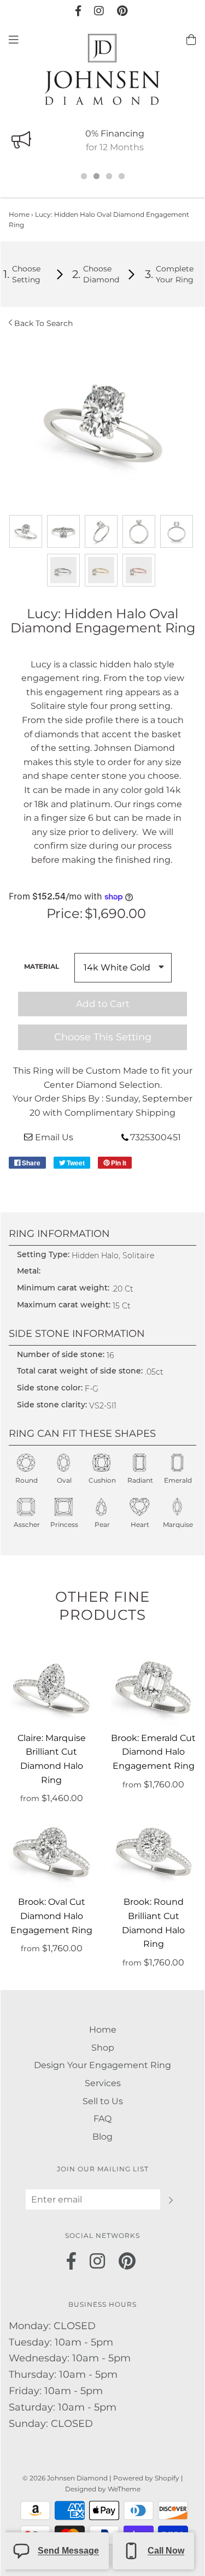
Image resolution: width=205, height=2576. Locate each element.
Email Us (54, 1137)
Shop (103, 2048)
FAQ (102, 2119)
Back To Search (43, 323)
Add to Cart (103, 1004)
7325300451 (156, 1137)
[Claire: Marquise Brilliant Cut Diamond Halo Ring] (52, 1688)
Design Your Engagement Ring (102, 2065)
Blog (102, 2137)
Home (19, 214)
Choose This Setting (103, 1037)
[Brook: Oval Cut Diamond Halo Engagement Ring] (52, 1853)
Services (103, 2083)
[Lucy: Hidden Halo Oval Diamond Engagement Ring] (26, 531)
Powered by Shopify (146, 2478)
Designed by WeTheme (103, 2489)
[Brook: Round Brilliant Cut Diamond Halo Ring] (154, 1853)
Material (42, 966)
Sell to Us (103, 2101)
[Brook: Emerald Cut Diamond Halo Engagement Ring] (154, 1688)
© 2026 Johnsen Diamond (66, 2478)
